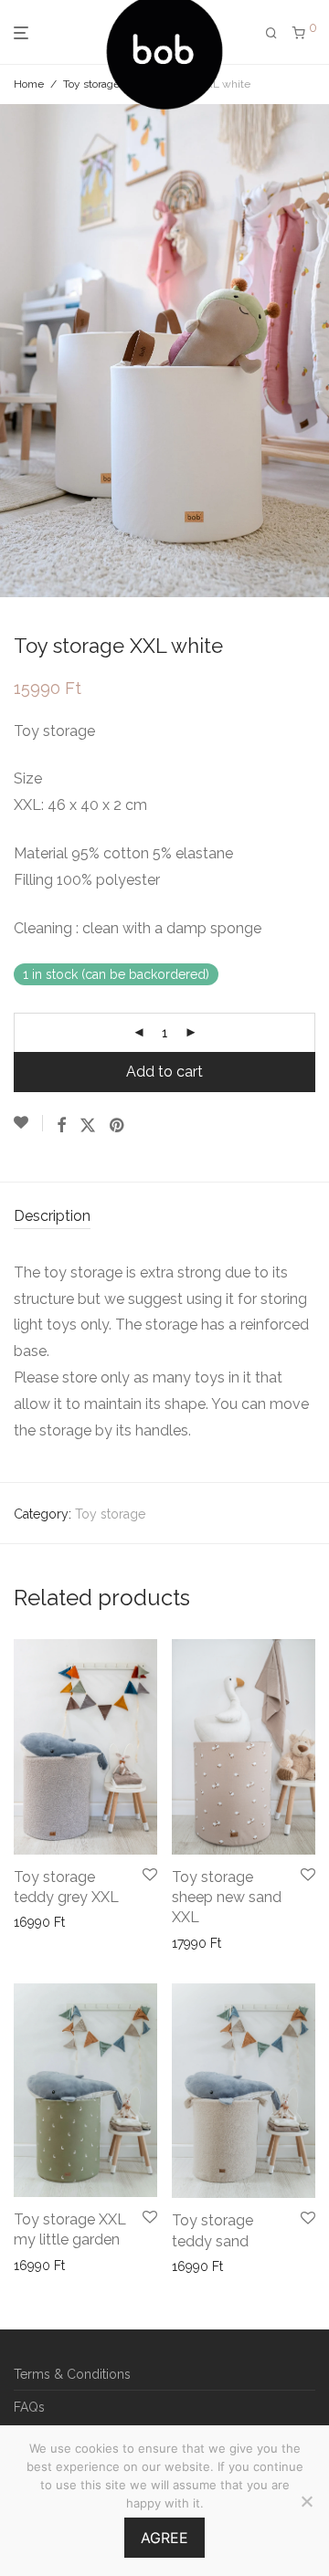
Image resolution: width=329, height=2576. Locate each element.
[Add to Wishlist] (28, 1123)
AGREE (164, 2538)
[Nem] (306, 2501)
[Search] (271, 33)
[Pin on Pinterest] (118, 1126)
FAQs (29, 2407)
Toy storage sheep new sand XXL (227, 1898)
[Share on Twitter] (88, 1126)
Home (29, 84)
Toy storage (91, 84)
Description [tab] (52, 1216)
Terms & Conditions (72, 2374)
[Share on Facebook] (61, 1126)
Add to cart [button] (41, 1922)
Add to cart (164, 1072)
